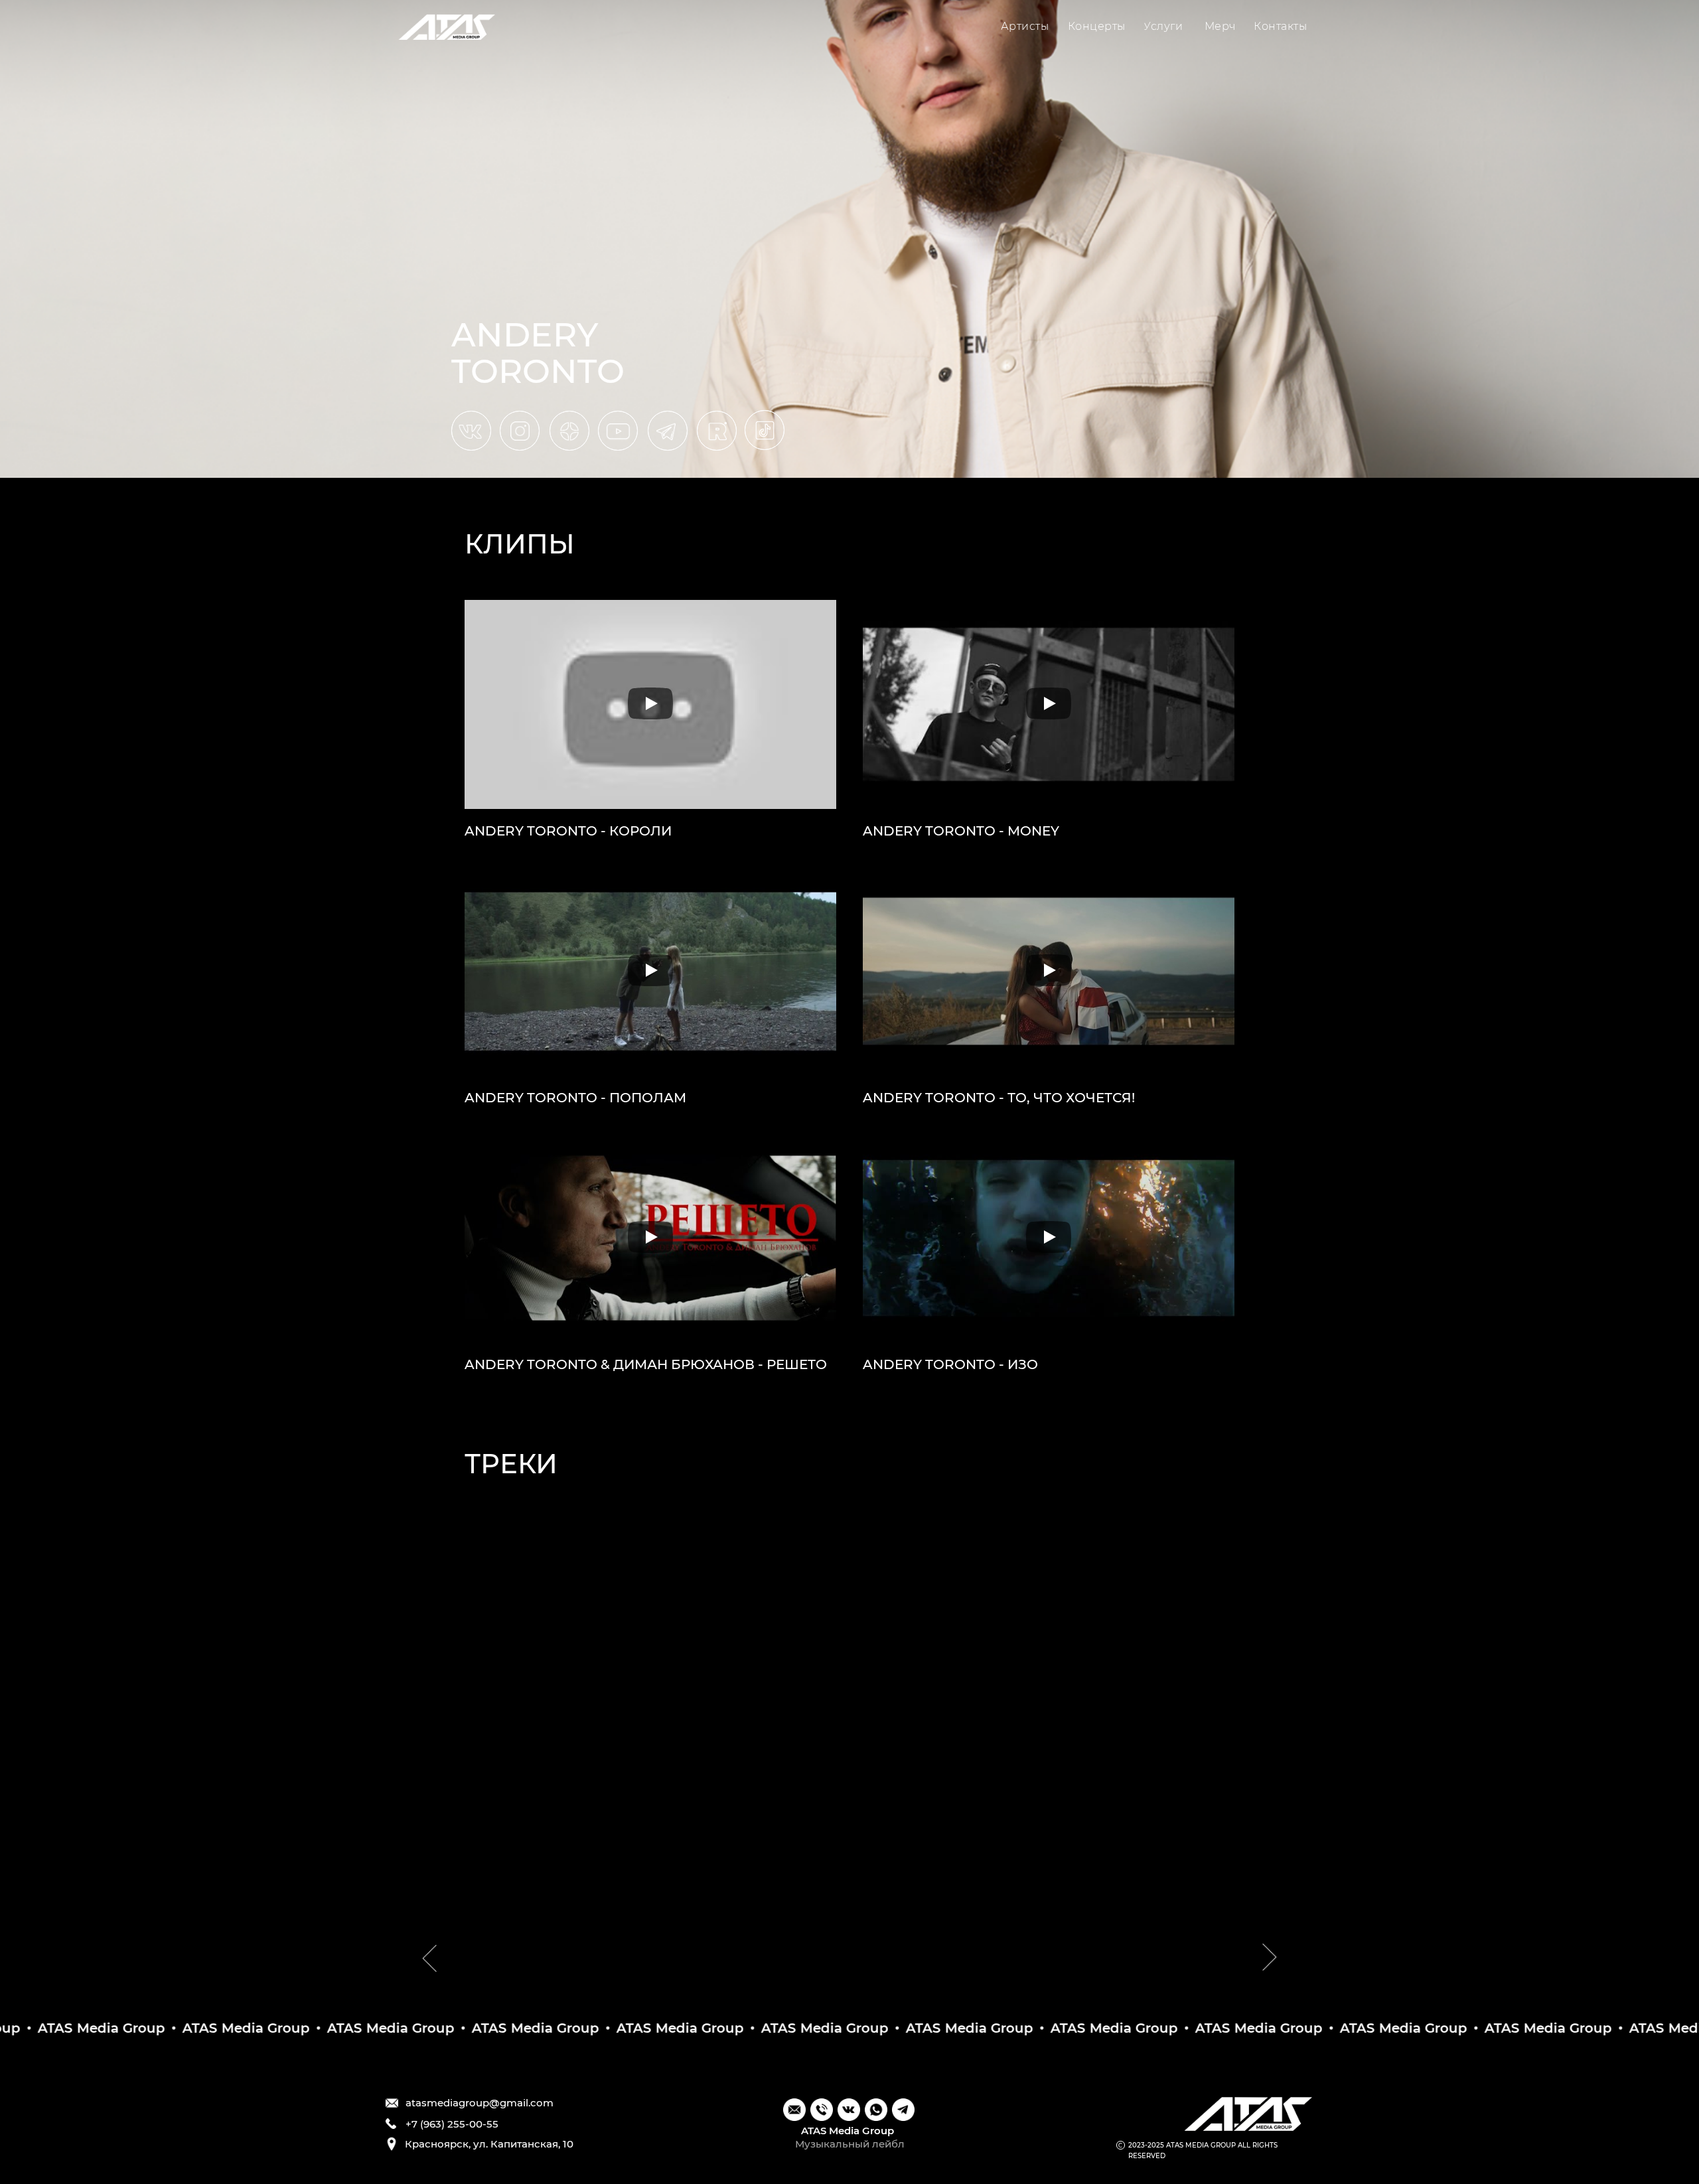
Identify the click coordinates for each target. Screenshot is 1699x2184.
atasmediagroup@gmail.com (480, 2103)
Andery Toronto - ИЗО (950, 1364)
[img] (447, 27)
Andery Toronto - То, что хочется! (999, 1098)
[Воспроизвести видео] (650, 704)
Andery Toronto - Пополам (575, 1098)
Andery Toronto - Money (961, 831)
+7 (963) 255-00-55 (452, 2124)
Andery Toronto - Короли (568, 831)
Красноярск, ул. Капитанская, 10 (489, 2144)
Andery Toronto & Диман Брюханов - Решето (646, 1364)
